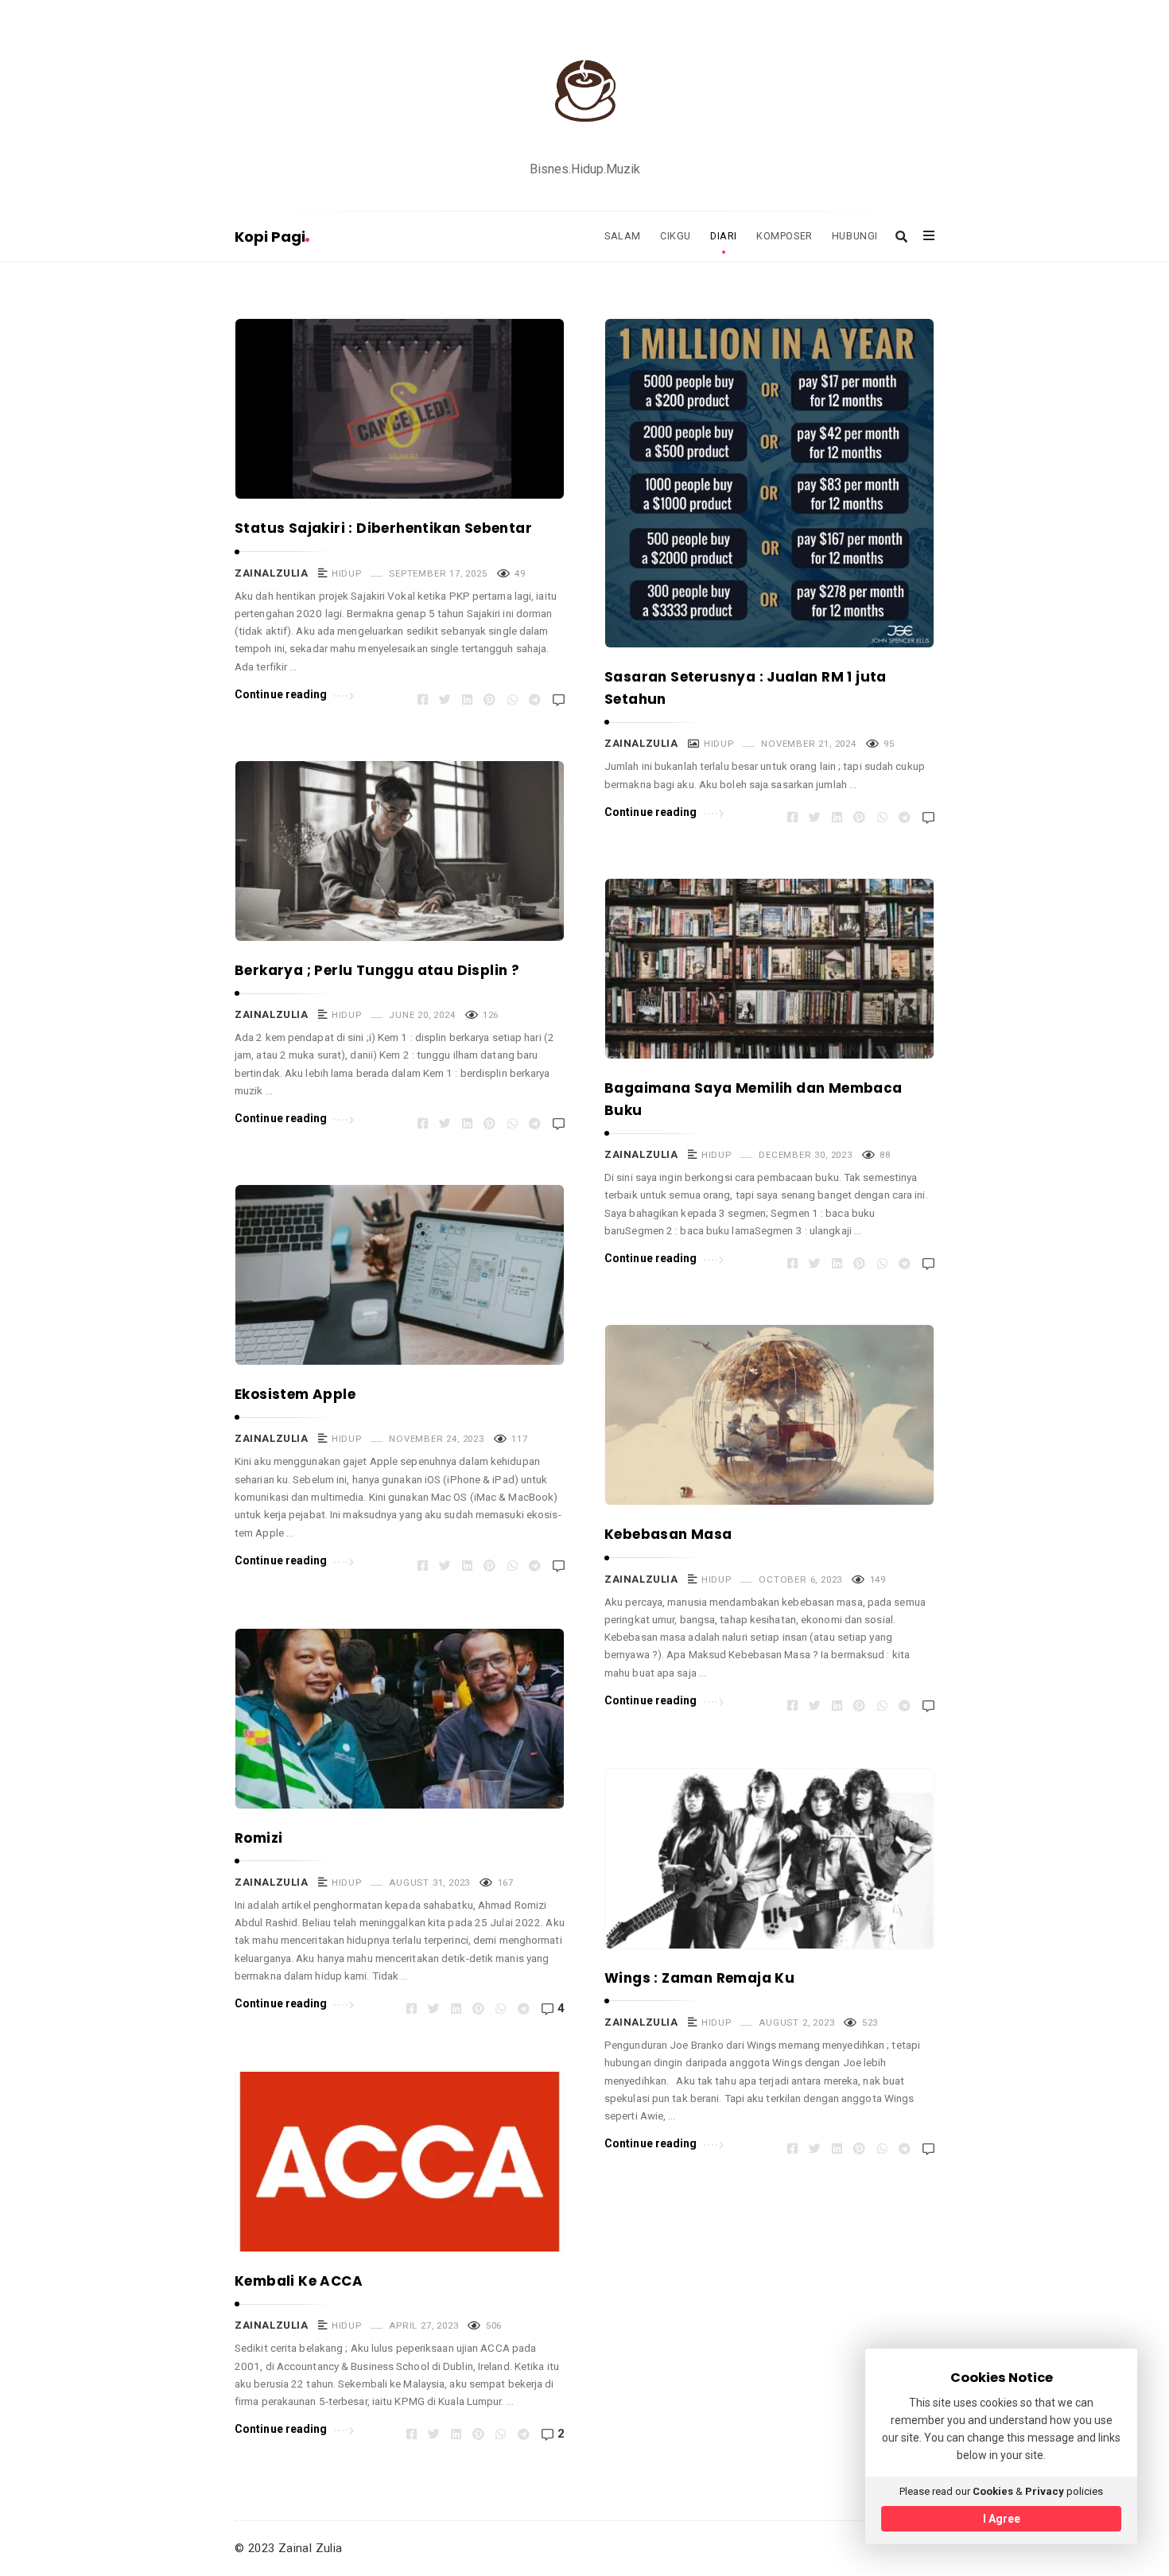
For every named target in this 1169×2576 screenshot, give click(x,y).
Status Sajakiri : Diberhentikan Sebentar (383, 528)
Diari (724, 236)
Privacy (1045, 2491)
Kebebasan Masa (668, 1534)
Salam (623, 236)
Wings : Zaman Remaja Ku (699, 1978)
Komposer (785, 236)
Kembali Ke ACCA (299, 2281)
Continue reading (281, 694)
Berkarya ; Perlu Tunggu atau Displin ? (377, 970)
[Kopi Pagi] (584, 90)
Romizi (258, 1838)
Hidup (346, 573)
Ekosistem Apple (295, 1394)
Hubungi (855, 236)
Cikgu (676, 236)
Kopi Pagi (270, 237)
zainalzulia (272, 573)
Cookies (993, 2491)
